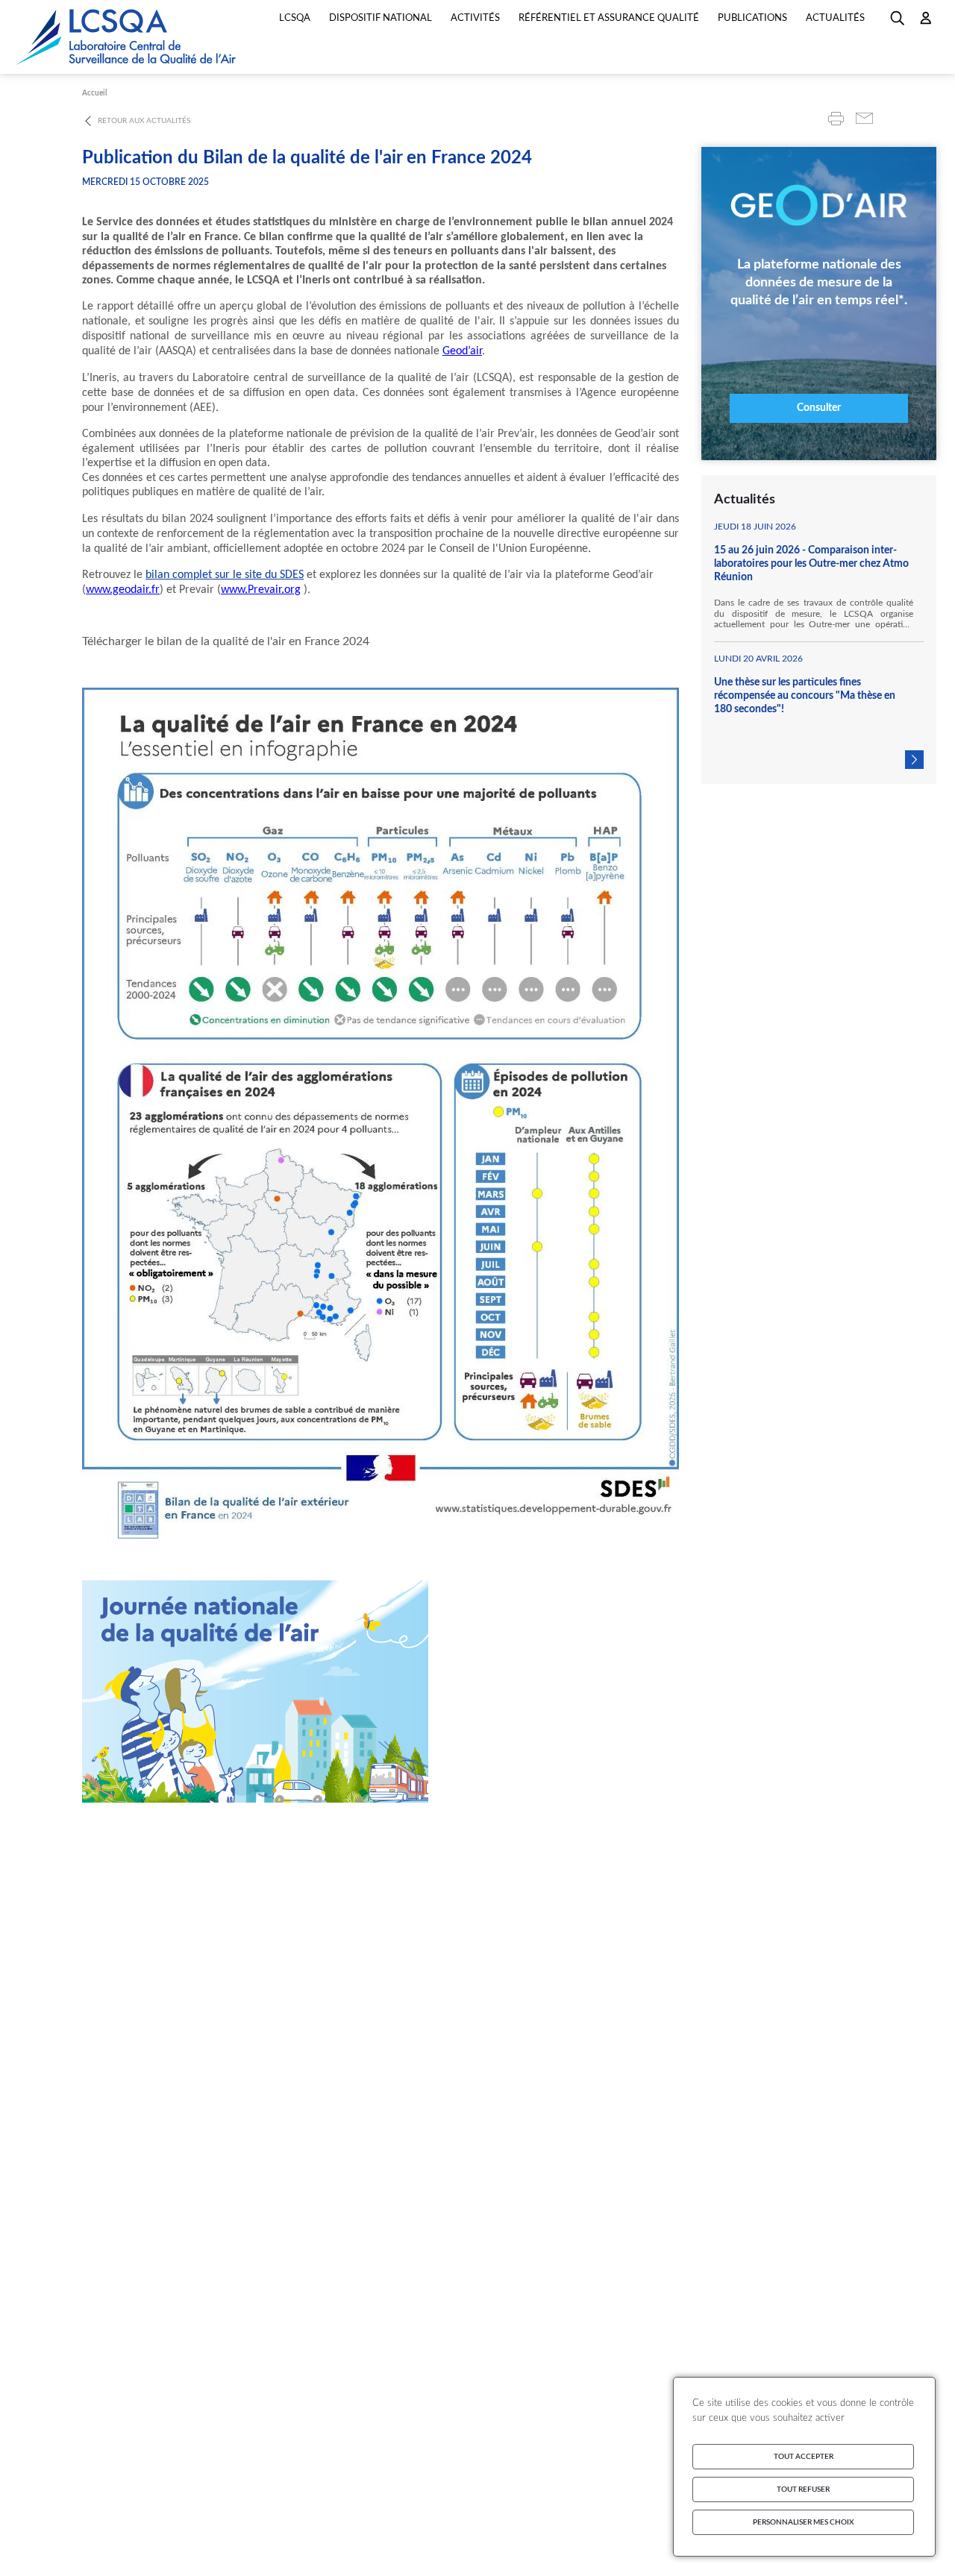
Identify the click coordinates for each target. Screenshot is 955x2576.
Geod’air (462, 351)
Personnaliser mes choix (804, 2522)
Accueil (94, 93)
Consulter (819, 408)
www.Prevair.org (261, 590)
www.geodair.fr (123, 590)
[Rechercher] (898, 23)
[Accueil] (127, 37)
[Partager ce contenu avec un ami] (864, 120)
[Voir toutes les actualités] (914, 760)
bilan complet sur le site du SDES (225, 575)
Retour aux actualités (144, 121)
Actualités (835, 18)
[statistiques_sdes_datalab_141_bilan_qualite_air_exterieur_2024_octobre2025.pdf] (381, 642)
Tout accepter (804, 2457)
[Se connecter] (926, 23)
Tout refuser (803, 2489)
